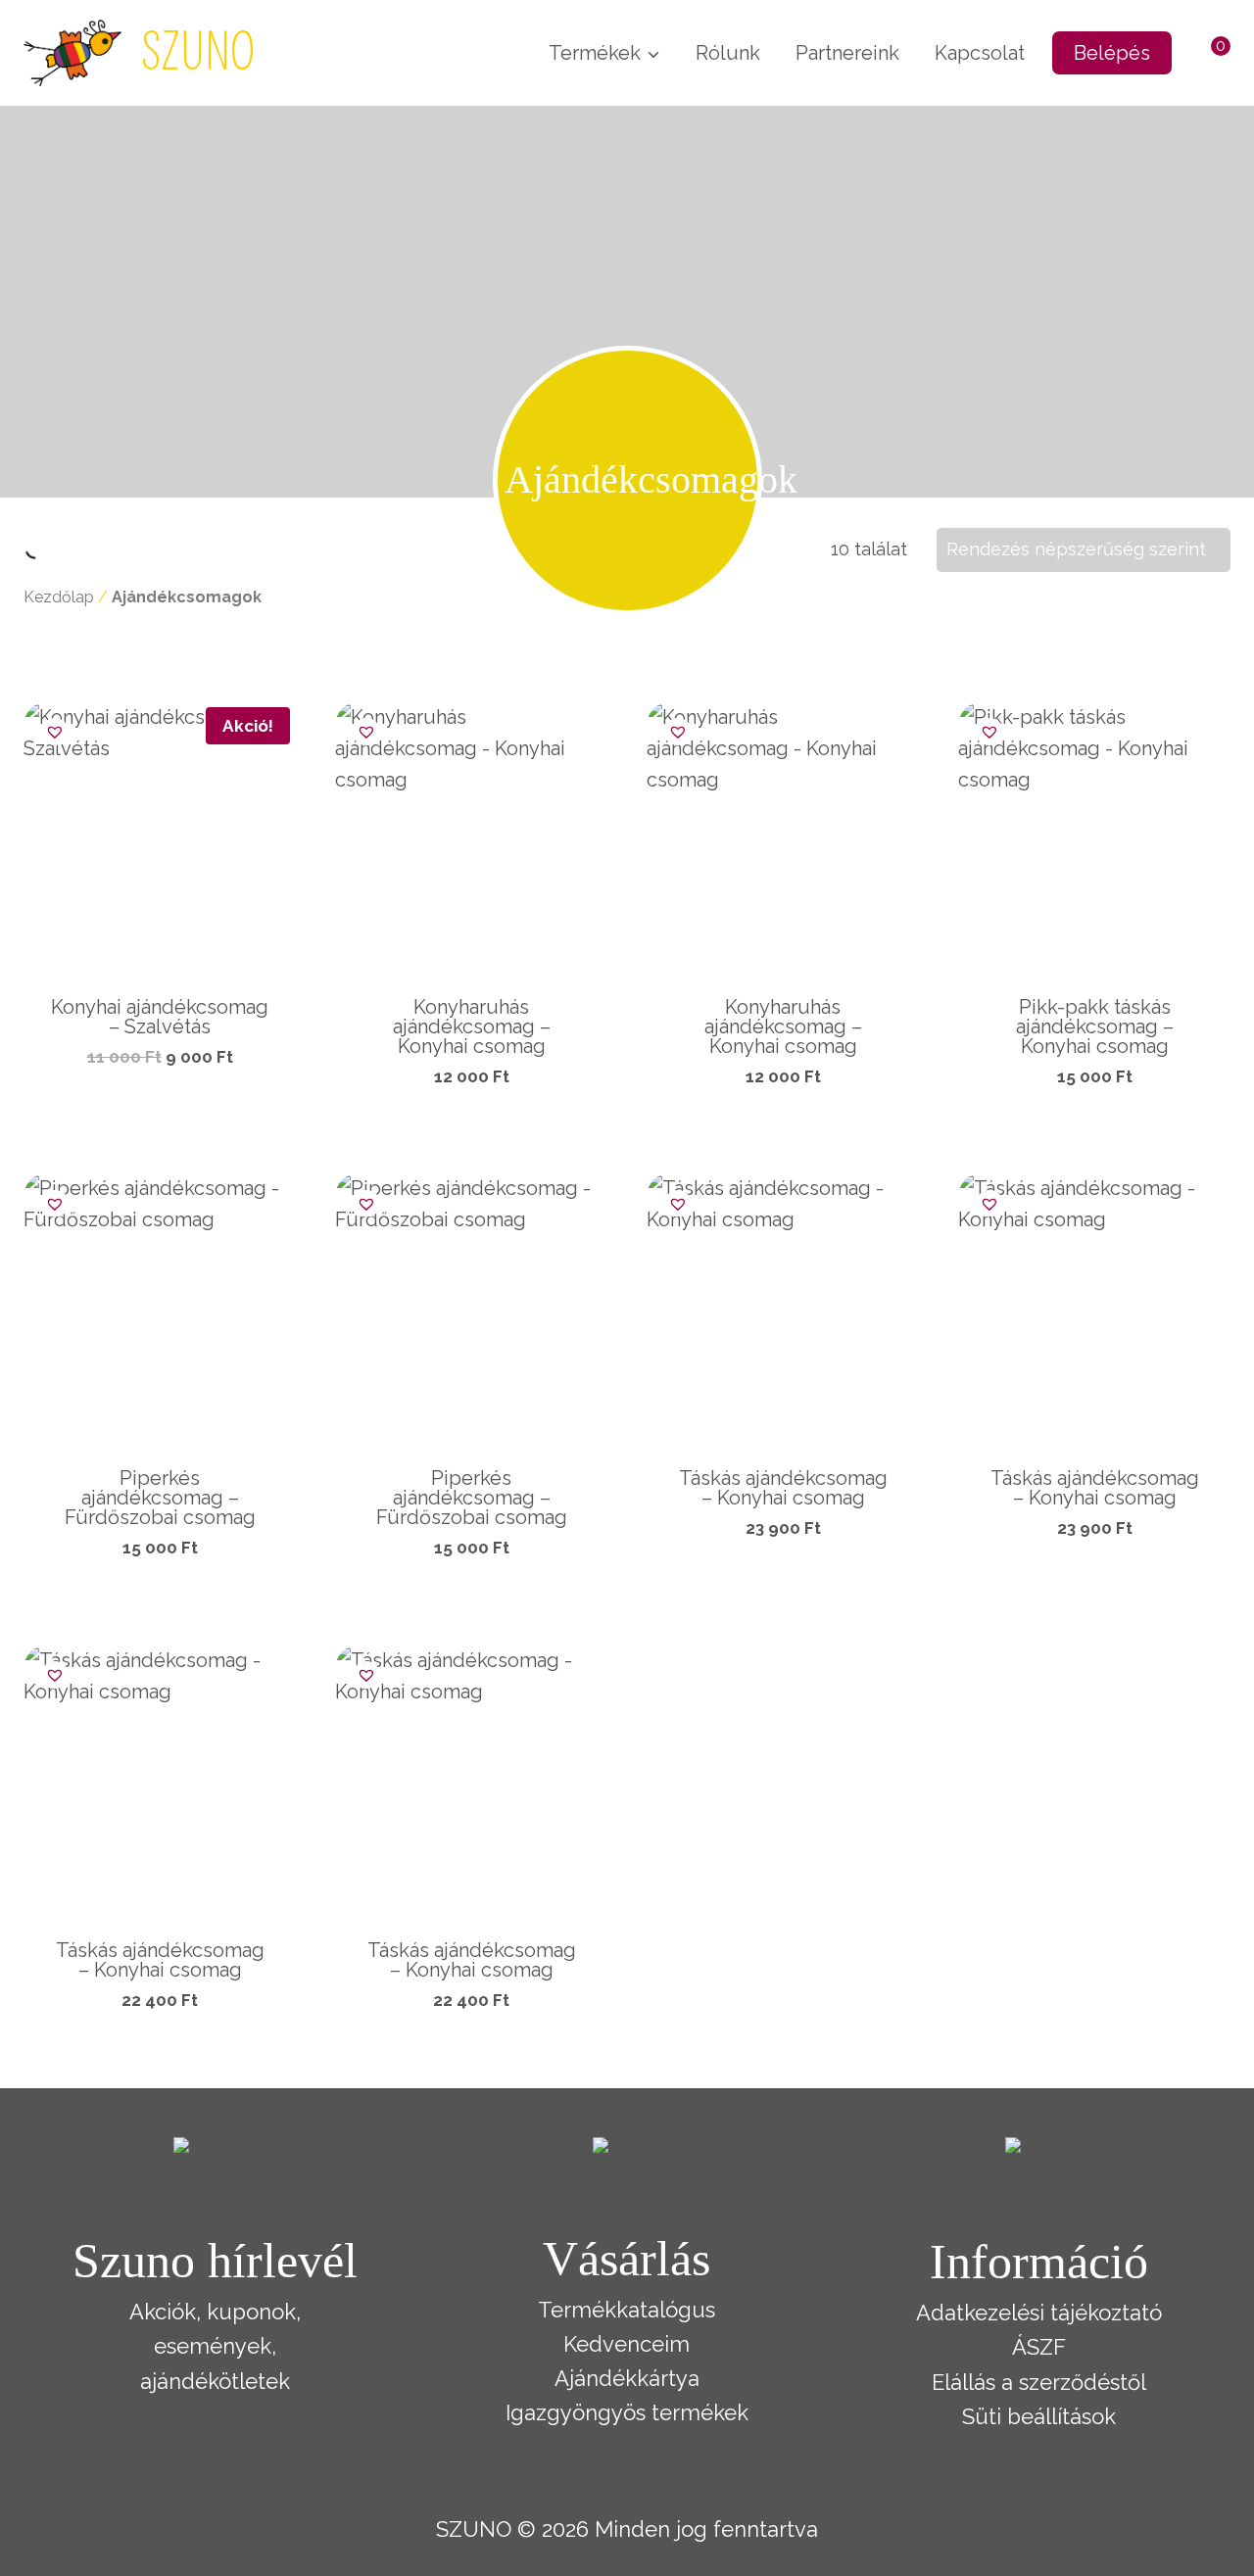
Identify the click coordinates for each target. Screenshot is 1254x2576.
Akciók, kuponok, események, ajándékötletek (215, 2346)
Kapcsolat (980, 53)
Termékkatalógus (627, 2310)
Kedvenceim (627, 2344)
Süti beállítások (1039, 2416)
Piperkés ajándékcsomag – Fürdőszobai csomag (160, 1498)
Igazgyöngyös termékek (627, 2412)
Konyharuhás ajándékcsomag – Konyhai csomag (472, 1026)
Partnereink (847, 53)
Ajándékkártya (627, 2378)
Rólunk (728, 53)
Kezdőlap (59, 597)
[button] (50, 728)
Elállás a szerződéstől (1039, 2382)
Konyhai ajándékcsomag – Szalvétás (160, 1017)
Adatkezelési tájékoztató (1039, 2313)
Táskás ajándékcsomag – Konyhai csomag (783, 1488)
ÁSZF (1039, 2347)
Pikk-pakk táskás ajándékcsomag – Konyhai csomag (1095, 1026)
